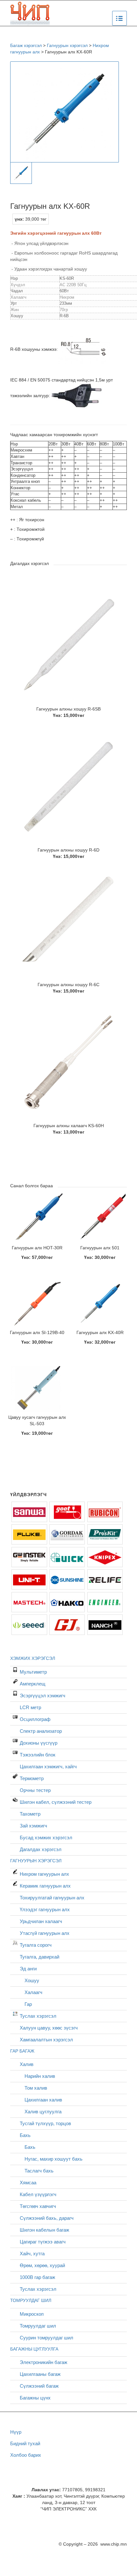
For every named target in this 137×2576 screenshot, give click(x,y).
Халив (27, 2064)
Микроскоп (32, 2314)
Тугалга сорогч (36, 1945)
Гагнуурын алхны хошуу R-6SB (68, 709)
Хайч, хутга (32, 2254)
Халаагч (33, 1992)
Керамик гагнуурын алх (45, 1886)
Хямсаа (28, 2183)
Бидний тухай (25, 2443)
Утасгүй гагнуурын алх (45, 1933)
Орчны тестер (35, 1790)
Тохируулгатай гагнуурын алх (52, 1898)
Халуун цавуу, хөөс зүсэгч (49, 2028)
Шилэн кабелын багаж (44, 2230)
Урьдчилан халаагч (41, 1921)
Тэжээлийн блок (38, 1755)
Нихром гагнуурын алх (44, 1874)
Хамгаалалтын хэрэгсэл (46, 2040)
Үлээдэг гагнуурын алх (45, 1909)
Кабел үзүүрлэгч (38, 2194)
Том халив (36, 2088)
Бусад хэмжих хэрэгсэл (46, 1838)
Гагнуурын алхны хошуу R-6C (68, 985)
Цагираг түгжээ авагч (43, 2242)
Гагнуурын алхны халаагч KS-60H (69, 1126)
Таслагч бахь (39, 2171)
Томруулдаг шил (38, 2326)
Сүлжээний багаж (39, 2386)
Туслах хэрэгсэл (38, 2016)
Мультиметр (33, 1672)
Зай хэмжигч (33, 1826)
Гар (28, 2004)
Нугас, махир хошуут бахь (54, 2159)
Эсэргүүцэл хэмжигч (43, 1696)
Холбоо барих (26, 2455)
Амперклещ (32, 1684)
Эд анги (28, 1969)
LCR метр (30, 1707)
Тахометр (30, 1814)
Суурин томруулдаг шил (47, 2338)
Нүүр (16, 2432)
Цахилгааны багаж (40, 2374)
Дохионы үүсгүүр (39, 1743)
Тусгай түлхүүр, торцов (45, 2123)
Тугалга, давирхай (40, 1957)
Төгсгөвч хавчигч (38, 2206)
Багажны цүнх (35, 2398)
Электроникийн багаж (43, 2362)
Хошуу (32, 1980)
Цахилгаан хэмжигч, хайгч (48, 1767)
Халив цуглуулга (43, 2112)
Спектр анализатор (41, 1731)
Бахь (25, 2135)
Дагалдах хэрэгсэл (41, 1849)
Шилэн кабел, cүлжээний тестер (56, 1802)
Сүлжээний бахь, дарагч (47, 2218)
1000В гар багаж (37, 2277)
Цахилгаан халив (43, 2100)
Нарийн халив (40, 2076)
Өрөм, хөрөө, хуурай (42, 2265)
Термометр (32, 1778)
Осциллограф (35, 1719)
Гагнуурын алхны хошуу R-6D (68, 850)
